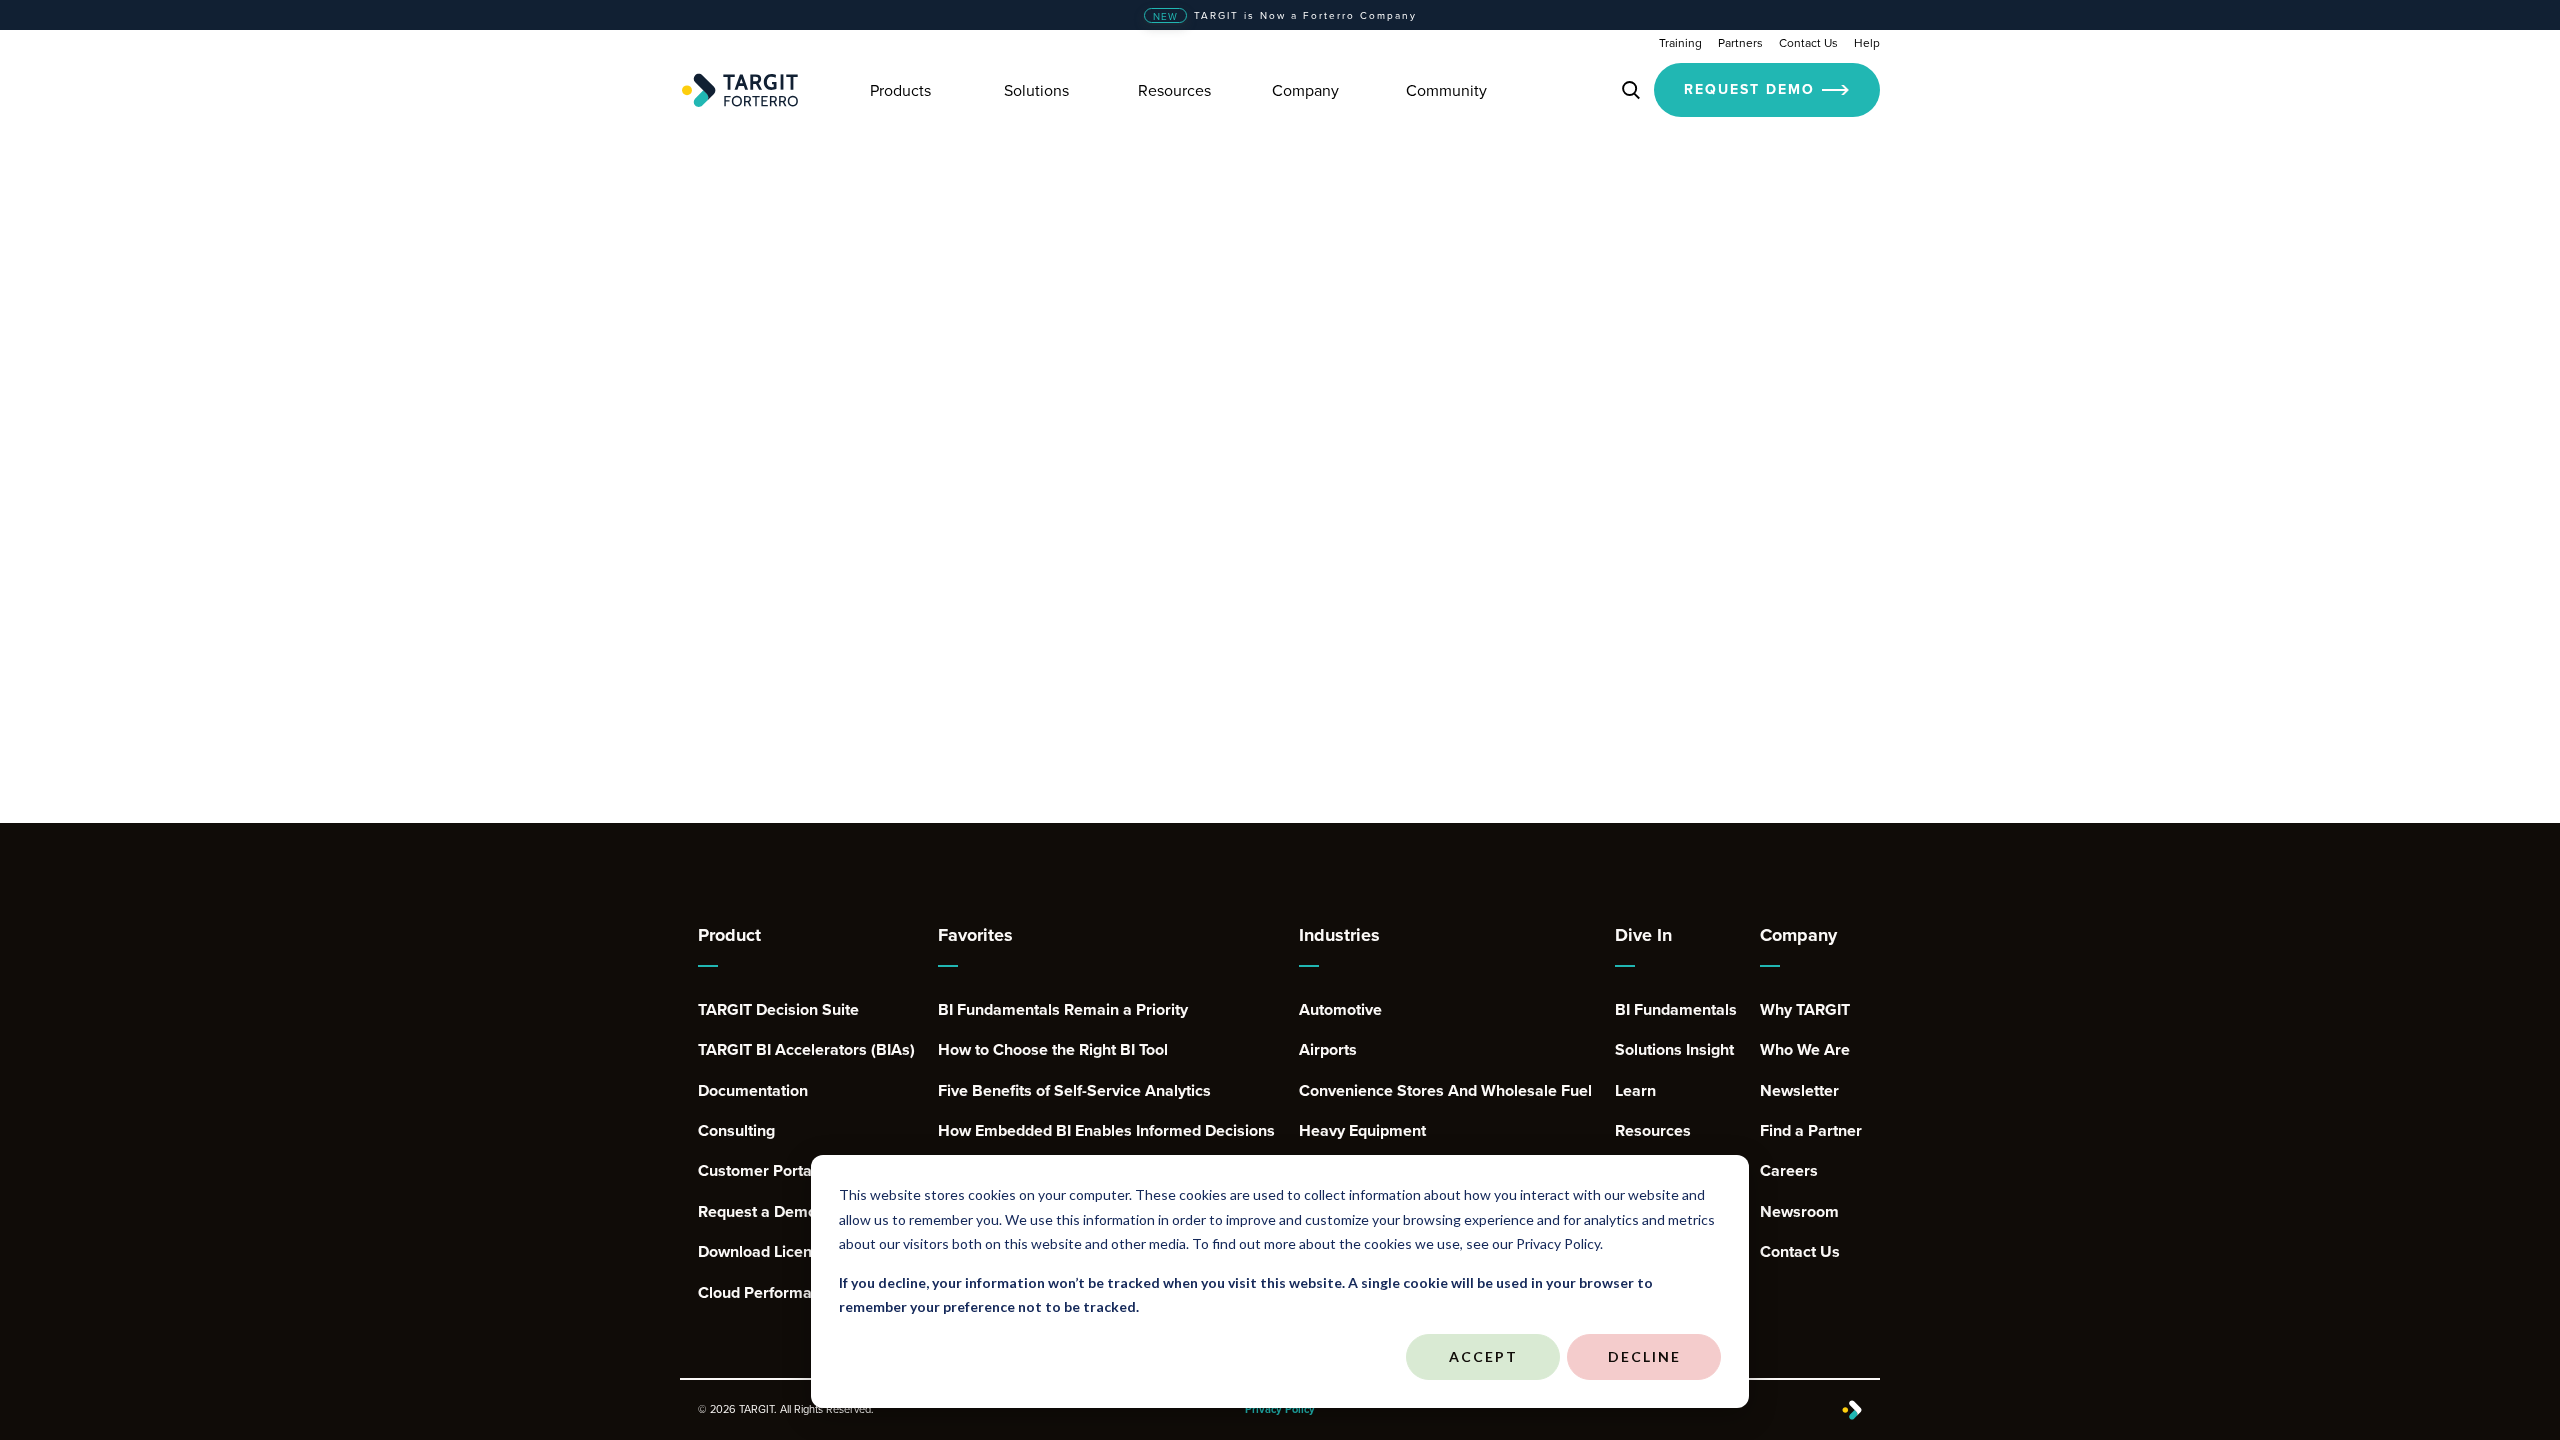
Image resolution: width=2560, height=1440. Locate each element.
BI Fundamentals (1676, 1010)
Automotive (1340, 1010)
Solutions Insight (1674, 1050)
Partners (1740, 42)
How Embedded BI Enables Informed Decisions (1106, 1131)
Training (1680, 42)
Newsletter (1799, 1091)
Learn (1635, 1091)
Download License (763, 1252)
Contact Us (1808, 42)
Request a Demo (757, 1212)
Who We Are (1805, 1050)
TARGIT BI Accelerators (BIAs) (806, 1050)
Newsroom (1799, 1212)
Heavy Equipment (1362, 1131)
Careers (1789, 1171)
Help (1867, 42)
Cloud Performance (768, 1293)
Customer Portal (757, 1171)
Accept (1483, 1356)
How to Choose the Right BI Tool (1053, 1050)
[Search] (1631, 90)
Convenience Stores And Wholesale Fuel (1445, 1091)
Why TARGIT (1805, 1010)
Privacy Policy (1280, 1409)
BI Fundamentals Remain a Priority (1063, 1010)
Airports (1328, 1050)
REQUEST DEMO (1749, 89)
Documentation (753, 1091)
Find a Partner (1811, 1131)
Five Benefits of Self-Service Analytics (1074, 1091)
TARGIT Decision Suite (778, 1010)
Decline (1644, 1356)
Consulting (736, 1131)
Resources (1653, 1131)
